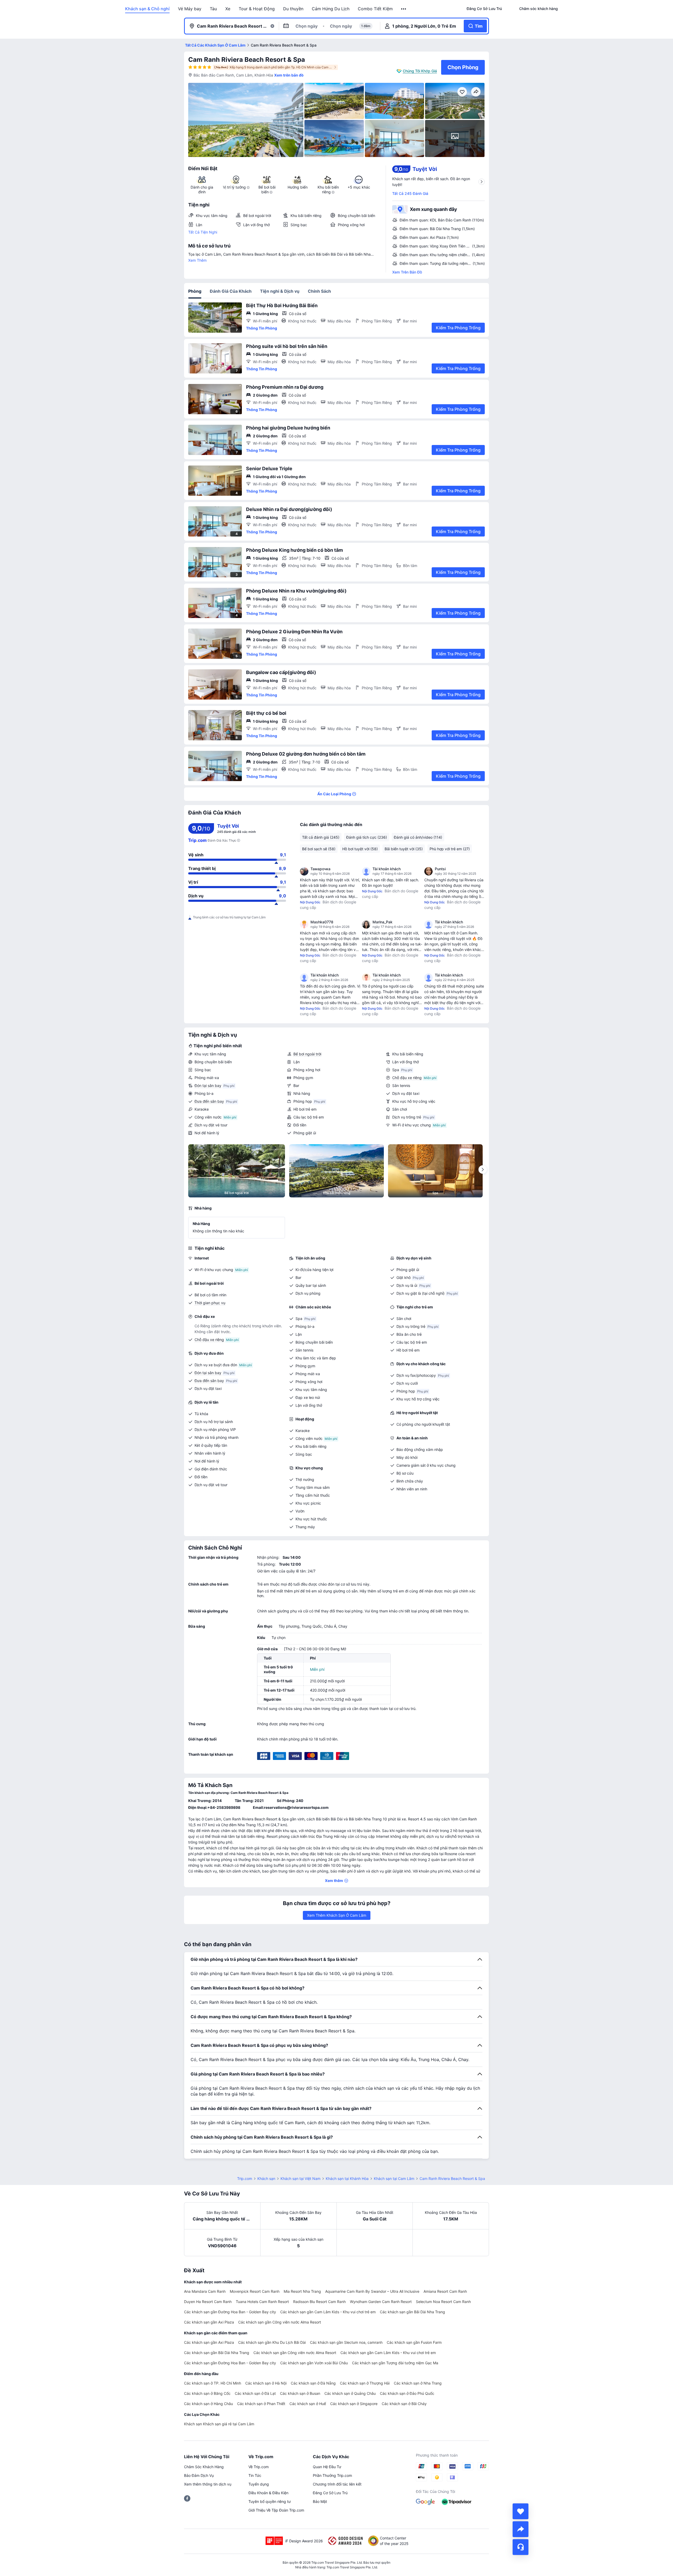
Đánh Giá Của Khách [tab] (231, 291)
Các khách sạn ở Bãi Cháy (404, 2404)
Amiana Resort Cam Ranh (445, 2291)
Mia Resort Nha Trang (302, 2291)
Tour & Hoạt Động (257, 9)
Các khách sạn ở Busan (300, 2393)
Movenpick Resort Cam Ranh (255, 2291)
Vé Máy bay (190, 9)
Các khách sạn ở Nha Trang (418, 2383)
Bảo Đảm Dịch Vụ (199, 2475)
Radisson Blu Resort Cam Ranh (319, 2302)
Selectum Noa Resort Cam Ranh (443, 2302)
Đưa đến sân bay (209, 1101)
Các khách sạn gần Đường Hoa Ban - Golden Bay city (230, 2312)
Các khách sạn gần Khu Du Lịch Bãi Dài (272, 2342)
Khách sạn (266, 2178)
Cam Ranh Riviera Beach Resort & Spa (247, 60)
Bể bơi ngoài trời (307, 1054)
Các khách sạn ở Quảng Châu (350, 2393)
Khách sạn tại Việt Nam (300, 2178)
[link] (484, 9)
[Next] (483, 1170)
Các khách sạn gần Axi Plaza (209, 2322)
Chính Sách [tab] (319, 291)
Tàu (213, 9)
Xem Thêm (197, 260)
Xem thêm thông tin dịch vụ (208, 2484)
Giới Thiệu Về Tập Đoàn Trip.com (276, 2510)
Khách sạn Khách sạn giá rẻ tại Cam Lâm (219, 2424)
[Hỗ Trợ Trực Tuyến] (521, 2547)
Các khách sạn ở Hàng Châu (208, 2404)
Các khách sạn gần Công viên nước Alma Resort (280, 2322)
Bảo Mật (320, 2501)
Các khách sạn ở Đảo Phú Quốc (407, 2393)
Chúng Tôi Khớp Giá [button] (420, 71)
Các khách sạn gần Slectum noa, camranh (346, 2342)
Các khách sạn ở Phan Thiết (261, 2404)
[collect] (521, 2511)
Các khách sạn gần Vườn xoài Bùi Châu (314, 2363)
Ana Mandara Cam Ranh (205, 2291)
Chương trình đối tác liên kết (337, 2484)
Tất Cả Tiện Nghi (203, 232)
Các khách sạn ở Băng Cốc (207, 2393)
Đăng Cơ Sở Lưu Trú (330, 2493)
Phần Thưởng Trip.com (332, 2475)
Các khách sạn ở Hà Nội (266, 2383)
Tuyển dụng (259, 2484)
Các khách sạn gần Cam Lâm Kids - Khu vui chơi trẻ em (328, 2312)
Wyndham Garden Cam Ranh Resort (381, 2302)
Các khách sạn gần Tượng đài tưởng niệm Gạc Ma (395, 2363)
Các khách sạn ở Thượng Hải (365, 2383)
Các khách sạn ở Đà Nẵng (313, 2383)
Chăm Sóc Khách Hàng (204, 2467)
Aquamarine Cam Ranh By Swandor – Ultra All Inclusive (372, 2291)
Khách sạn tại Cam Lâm (394, 2178)
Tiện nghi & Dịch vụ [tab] (280, 291)
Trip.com (245, 2178)
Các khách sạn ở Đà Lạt (255, 2393)
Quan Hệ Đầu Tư (327, 2467)
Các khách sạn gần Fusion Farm (414, 2342)
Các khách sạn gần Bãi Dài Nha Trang (412, 2312)
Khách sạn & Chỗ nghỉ (147, 9)
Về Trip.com (259, 2467)
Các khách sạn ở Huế (308, 2404)
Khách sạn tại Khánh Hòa (347, 2178)
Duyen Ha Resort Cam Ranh (208, 2302)
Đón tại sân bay (208, 1085)
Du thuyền (293, 9)
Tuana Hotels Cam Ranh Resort (262, 2302)
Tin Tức (255, 2475)
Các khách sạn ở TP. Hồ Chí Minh (213, 2383)
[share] (521, 2529)
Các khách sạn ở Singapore (354, 2404)
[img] (246, 120)
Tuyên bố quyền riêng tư (270, 2501)
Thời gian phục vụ (210, 1303)
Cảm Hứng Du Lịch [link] (331, 9)
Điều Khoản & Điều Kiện (268, 2493)
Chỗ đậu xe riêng (407, 1078)
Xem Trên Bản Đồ (407, 272)
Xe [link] (228, 9)
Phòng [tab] (195, 291)
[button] (404, 9)
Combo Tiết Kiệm (375, 9)
